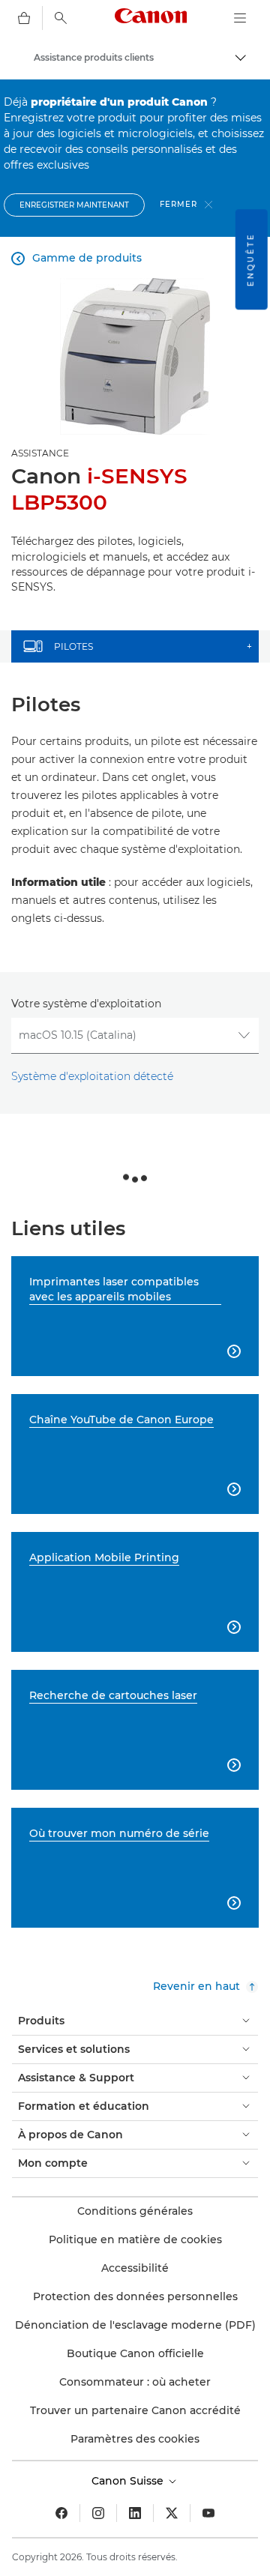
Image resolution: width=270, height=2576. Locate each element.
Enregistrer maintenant (74, 205)
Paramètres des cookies (135, 2439)
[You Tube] (208, 2513)
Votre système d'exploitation (86, 1004)
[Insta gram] (98, 2513)
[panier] (24, 18)
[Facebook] (61, 2513)
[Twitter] (172, 2513)
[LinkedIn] (135, 2513)
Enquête (251, 259)
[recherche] (61, 18)
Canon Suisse (129, 2481)
